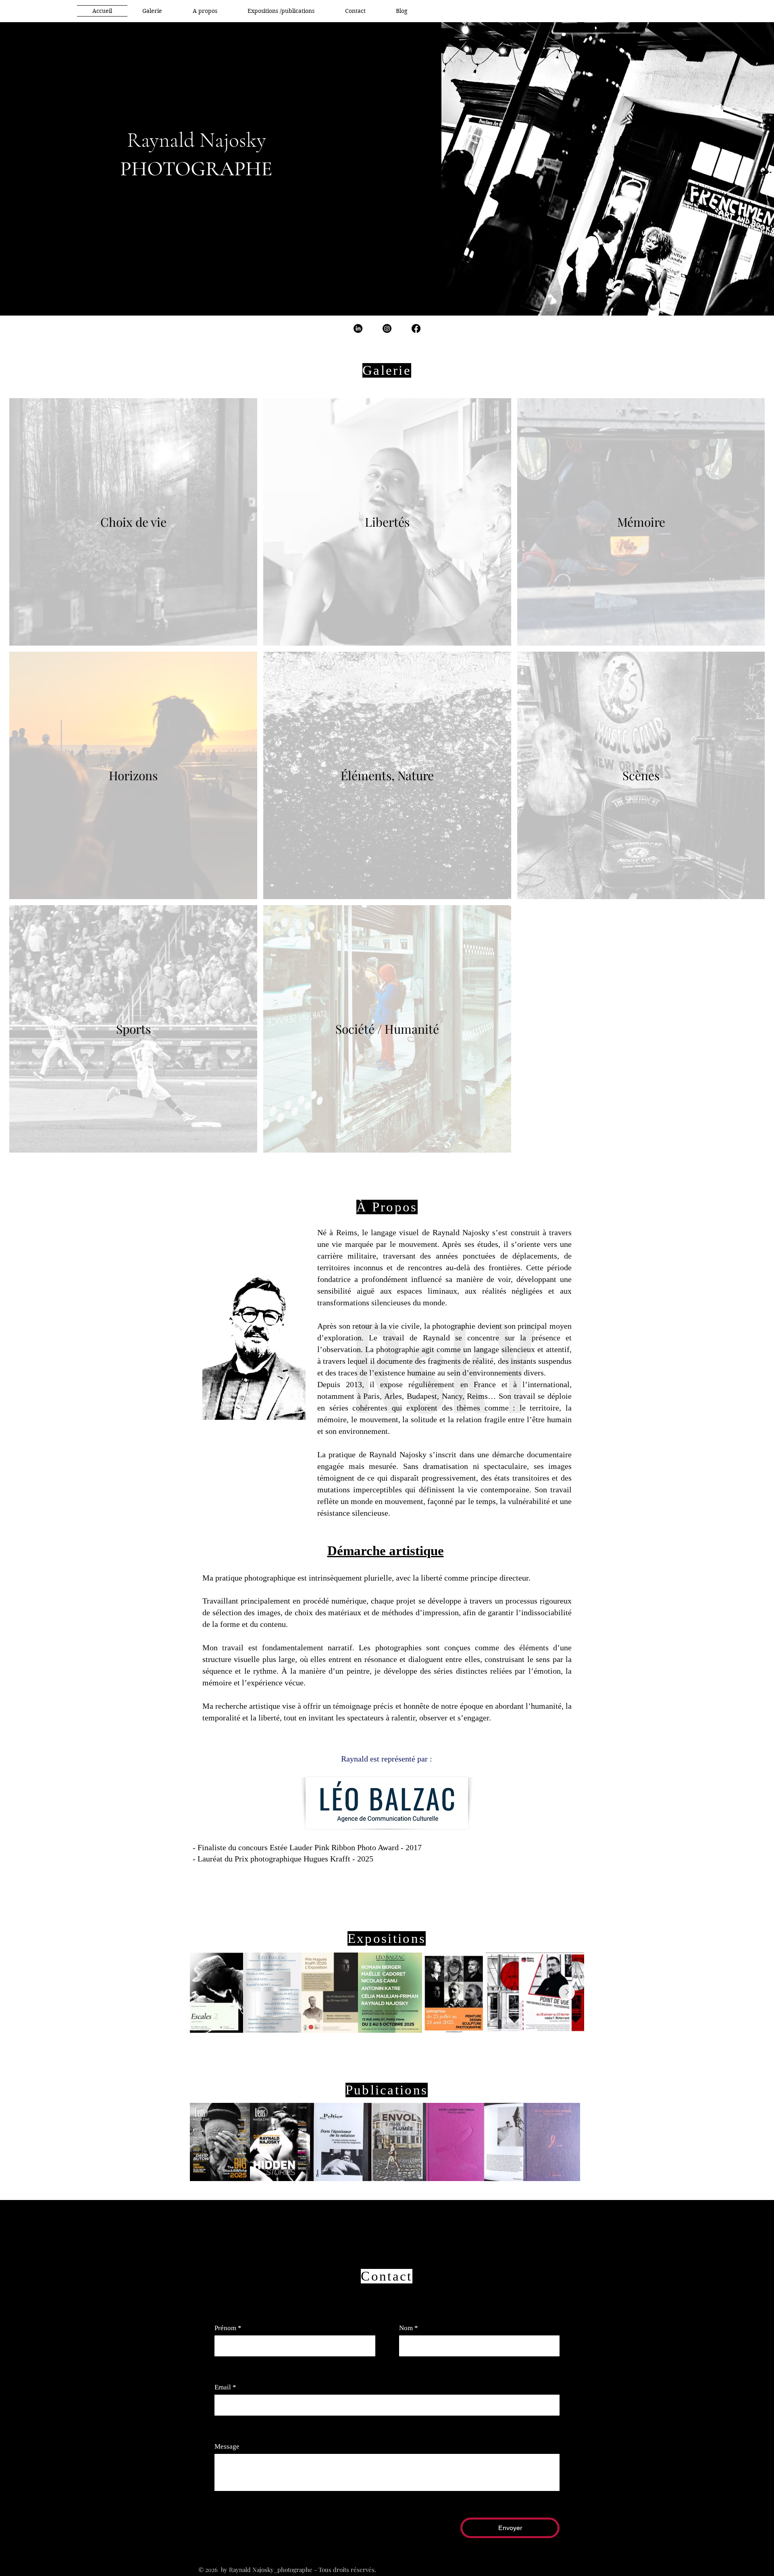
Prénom (228, 2328)
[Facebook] (416, 328)
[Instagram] (387, 328)
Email (225, 2387)
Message (227, 2446)
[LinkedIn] (358, 328)
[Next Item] (567, 1992)
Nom (409, 2328)
